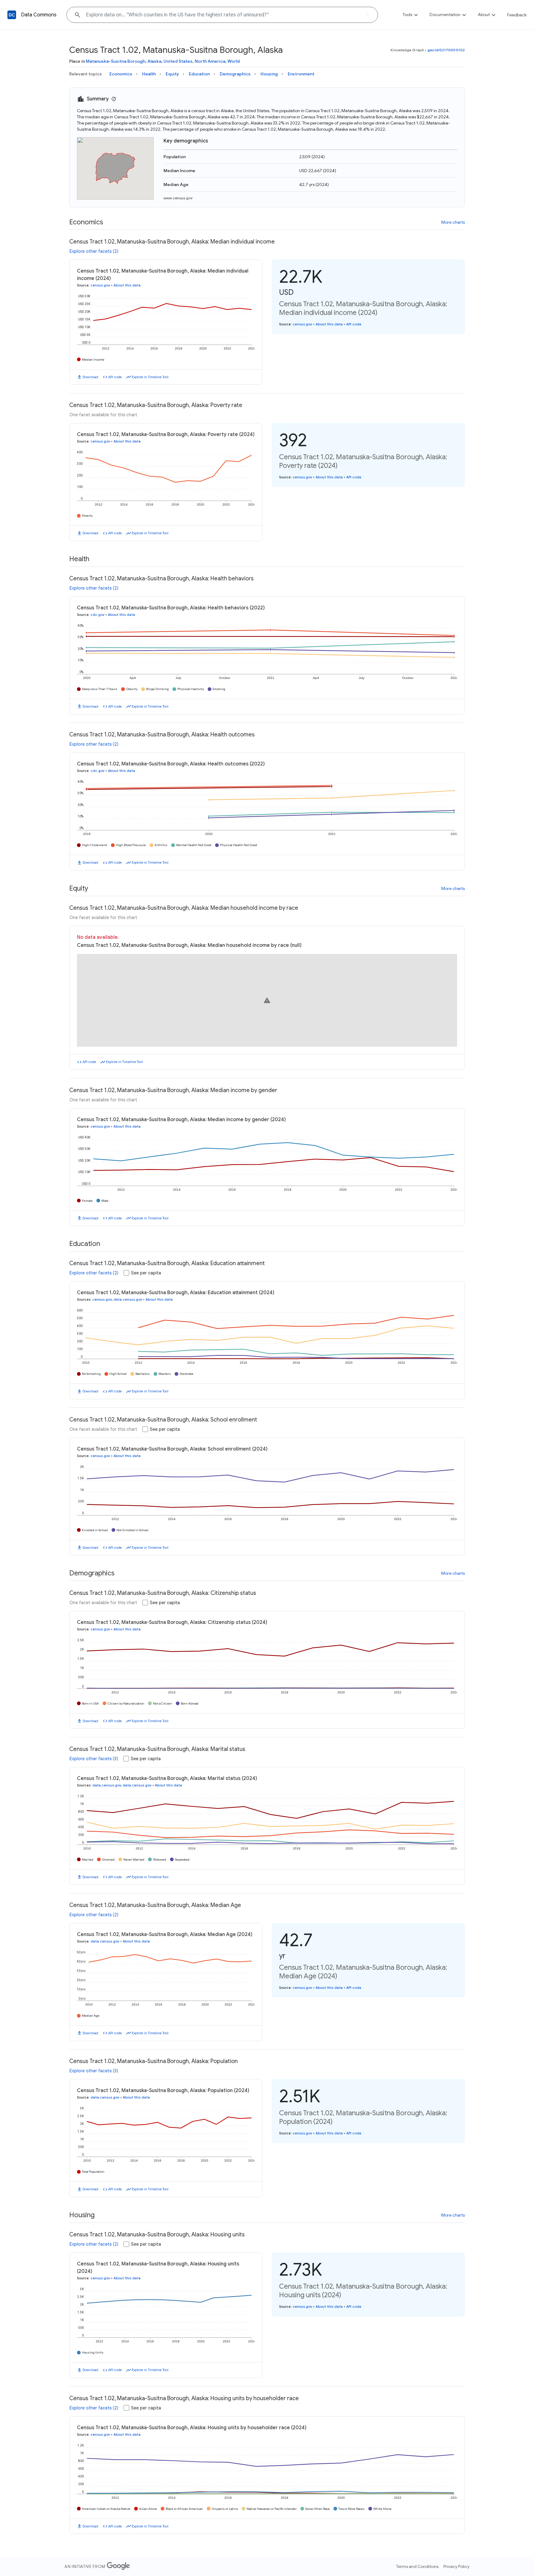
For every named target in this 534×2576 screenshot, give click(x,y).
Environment (301, 74)
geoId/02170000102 (446, 50)
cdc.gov (97, 615)
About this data (127, 285)
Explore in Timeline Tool (150, 377)
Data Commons (39, 15)
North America (210, 61)
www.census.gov (178, 198)
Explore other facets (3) (94, 1759)
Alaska (154, 61)
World (234, 61)
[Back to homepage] (12, 15)
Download (90, 377)
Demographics (235, 74)
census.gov (100, 285)
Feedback (517, 15)
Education (199, 74)
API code (115, 377)
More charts (453, 222)
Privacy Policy (456, 2566)
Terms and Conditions (417, 2566)
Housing (269, 74)
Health (149, 74)
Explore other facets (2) (94, 251)
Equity (172, 74)
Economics (121, 74)
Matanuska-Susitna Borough (116, 61)
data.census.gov (128, 1299)
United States (178, 61)
